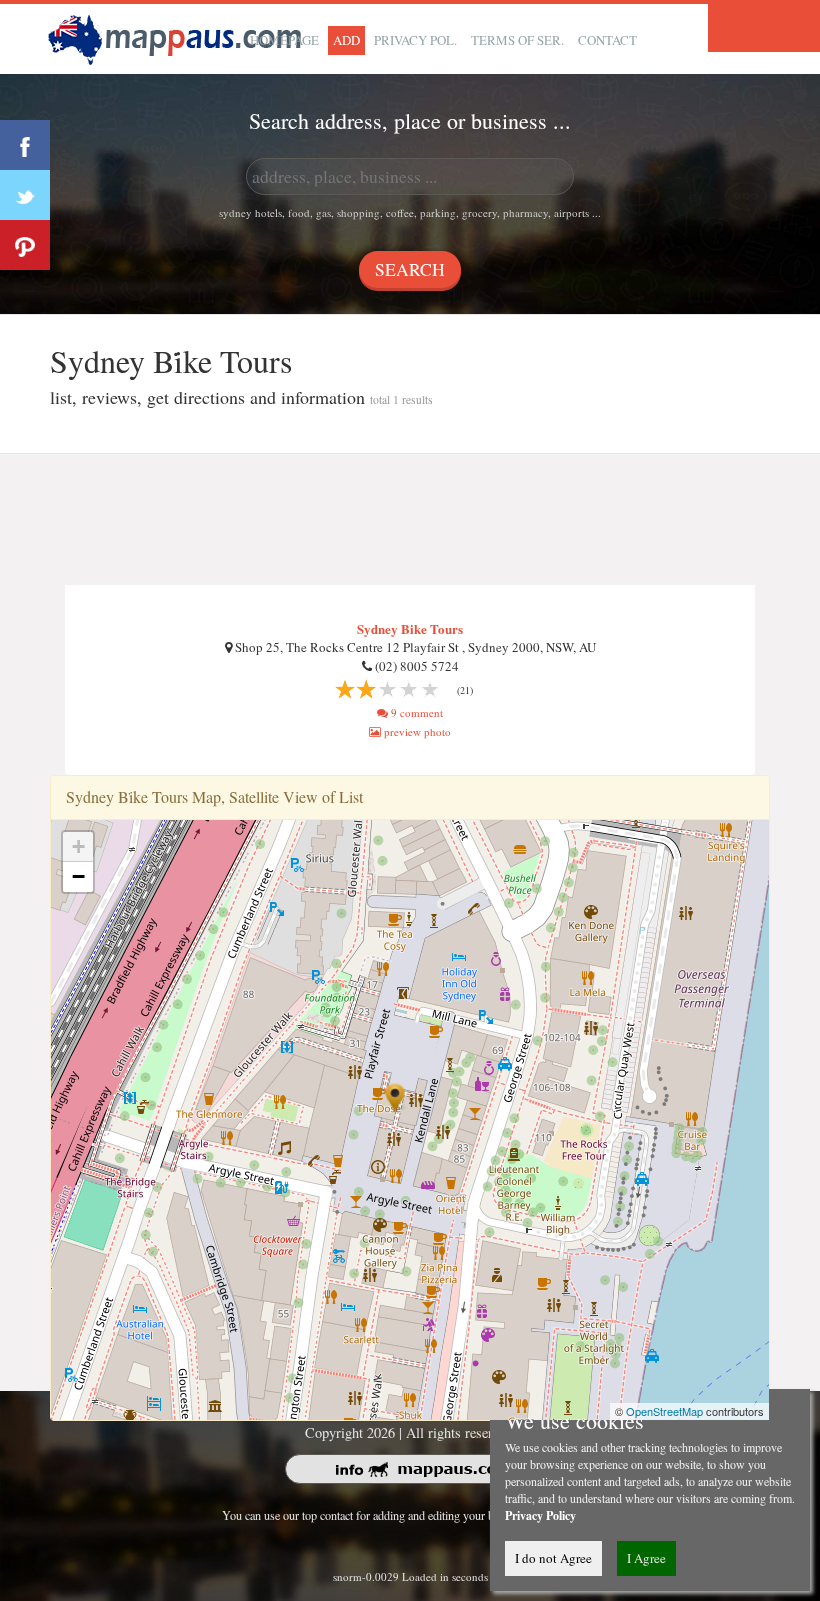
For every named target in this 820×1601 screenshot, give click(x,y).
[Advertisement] (410, 520)
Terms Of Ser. (517, 40)
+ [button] (78, 846)
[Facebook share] (25, 145)
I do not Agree (553, 1558)
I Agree (646, 1558)
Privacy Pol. (415, 40)
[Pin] (25, 245)
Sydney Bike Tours (410, 628)
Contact (607, 40)
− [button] (78, 876)
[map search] (178, 36)
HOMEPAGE (284, 40)
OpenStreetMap (664, 1411)
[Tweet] (25, 195)
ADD (346, 40)
